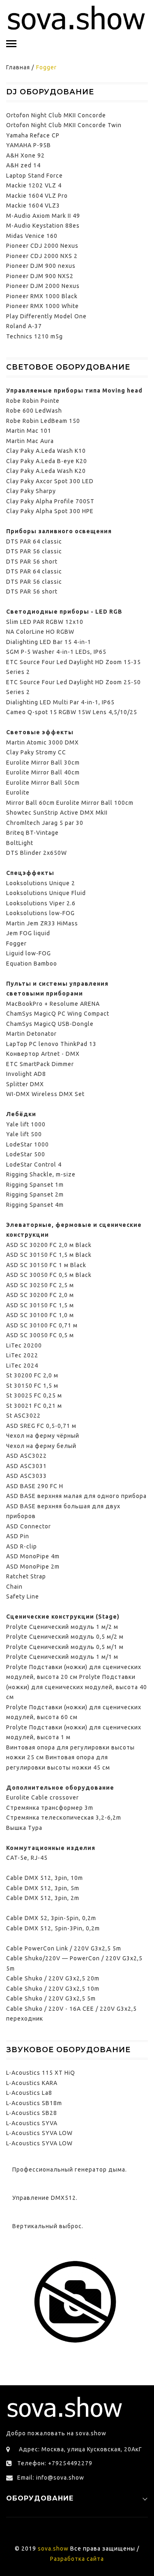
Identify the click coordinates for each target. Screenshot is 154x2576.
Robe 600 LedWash (34, 411)
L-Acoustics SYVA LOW (39, 2133)
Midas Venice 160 (32, 236)
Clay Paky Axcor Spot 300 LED (50, 481)
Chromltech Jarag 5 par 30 (45, 823)
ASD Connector (29, 1526)
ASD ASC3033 (26, 1476)
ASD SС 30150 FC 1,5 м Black (49, 1255)
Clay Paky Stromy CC (36, 752)
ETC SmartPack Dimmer (40, 1064)
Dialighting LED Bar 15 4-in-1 (49, 642)
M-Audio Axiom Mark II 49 (43, 216)
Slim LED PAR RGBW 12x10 (45, 622)
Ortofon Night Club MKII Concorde (56, 115)
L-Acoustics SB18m (34, 2103)
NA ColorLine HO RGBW (40, 632)
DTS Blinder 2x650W (37, 853)
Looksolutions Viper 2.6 (41, 903)
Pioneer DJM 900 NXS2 (40, 276)
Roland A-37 (24, 326)
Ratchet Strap (26, 1576)
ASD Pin (18, 1536)
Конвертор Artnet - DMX (43, 1054)
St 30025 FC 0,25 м (34, 1395)
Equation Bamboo (32, 964)
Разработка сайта (77, 2559)
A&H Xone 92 (25, 155)
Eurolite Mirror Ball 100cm (95, 803)
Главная (18, 67)
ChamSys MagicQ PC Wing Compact (58, 1014)
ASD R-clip (22, 1546)
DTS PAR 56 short (32, 562)
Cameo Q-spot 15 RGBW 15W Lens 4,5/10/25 (72, 712)
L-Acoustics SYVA (32, 2123)
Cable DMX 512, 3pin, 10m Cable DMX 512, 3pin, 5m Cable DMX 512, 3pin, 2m (45, 1888)
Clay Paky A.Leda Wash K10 (46, 451)
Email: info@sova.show (51, 2478)
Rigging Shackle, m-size (41, 1174)
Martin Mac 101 (29, 431)
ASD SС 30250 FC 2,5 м (40, 1285)
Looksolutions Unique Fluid (46, 893)
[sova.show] (77, 18)
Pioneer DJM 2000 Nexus (43, 286)
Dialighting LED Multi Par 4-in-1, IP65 (60, 702)
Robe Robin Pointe (33, 401)
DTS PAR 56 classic (34, 551)
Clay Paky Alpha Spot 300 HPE (50, 511)
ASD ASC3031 (26, 1466)
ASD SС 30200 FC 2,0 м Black (49, 1245)
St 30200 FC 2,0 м (32, 1375)
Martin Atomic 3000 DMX (43, 742)
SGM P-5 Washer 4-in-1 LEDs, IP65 (56, 652)
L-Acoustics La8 (29, 2093)
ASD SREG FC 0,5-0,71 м (41, 1426)
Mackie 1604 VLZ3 (33, 206)
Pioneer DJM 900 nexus (41, 266)
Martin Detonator (31, 1034)
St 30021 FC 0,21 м (34, 1406)
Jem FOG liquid (28, 933)
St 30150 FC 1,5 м (32, 1386)
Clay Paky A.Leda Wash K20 (46, 471)
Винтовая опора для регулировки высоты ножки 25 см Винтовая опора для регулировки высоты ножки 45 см (70, 1757)
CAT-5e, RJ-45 (27, 1858)
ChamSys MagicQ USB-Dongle (50, 1024)
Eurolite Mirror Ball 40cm (43, 772)
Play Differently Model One (46, 316)
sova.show (53, 2549)
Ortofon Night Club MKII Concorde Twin (64, 125)
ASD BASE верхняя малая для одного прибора (76, 1496)
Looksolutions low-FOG (40, 913)
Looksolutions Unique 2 (41, 883)
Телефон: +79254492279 (55, 2463)
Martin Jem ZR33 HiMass (42, 923)
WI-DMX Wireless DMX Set (45, 1094)
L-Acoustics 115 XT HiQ (41, 2073)
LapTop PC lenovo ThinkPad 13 (51, 1044)
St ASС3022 (23, 1416)
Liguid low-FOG (29, 953)
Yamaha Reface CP (33, 135)
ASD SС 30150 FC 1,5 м (40, 1305)
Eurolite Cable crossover (43, 1797)
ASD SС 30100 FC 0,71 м (42, 1325)
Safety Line (23, 1596)
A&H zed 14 (23, 165)
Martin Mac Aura (30, 441)
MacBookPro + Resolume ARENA (53, 1004)
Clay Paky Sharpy (31, 491)
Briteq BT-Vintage (32, 833)
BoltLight (20, 843)
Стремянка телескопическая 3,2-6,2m (64, 1818)
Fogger (16, 943)
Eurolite (18, 792)
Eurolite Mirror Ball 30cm (43, 763)
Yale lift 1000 (26, 1124)
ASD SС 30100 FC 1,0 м (40, 1315)
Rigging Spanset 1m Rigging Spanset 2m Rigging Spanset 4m (35, 1195)
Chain (14, 1587)
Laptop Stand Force (34, 176)
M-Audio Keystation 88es (43, 226)
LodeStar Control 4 (34, 1165)
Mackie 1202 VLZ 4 (34, 185)
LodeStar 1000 (28, 1144)
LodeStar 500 (26, 1154)
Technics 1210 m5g (34, 336)
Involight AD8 (26, 1074)
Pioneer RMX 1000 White (43, 306)
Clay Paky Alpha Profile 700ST (50, 501)
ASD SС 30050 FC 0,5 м (40, 1335)
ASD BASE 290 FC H (35, 1486)
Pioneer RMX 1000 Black (42, 296)
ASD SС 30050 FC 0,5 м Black (49, 1275)
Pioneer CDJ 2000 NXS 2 (42, 256)
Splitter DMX (25, 1084)
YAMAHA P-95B (29, 145)
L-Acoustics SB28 (32, 2113)
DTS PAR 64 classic (34, 541)
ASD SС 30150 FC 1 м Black (46, 1265)
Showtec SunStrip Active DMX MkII (57, 813)
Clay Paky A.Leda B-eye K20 (47, 461)
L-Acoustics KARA (32, 2083)
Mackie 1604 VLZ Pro (37, 196)
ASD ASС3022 (26, 1456)
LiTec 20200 (24, 1345)
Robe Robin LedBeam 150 (43, 421)
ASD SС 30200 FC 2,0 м (40, 1295)
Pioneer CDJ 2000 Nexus (42, 246)
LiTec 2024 (22, 1366)
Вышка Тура (24, 1828)
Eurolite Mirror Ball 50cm (43, 783)
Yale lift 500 (24, 1134)
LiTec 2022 (22, 1355)
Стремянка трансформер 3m (50, 1808)
